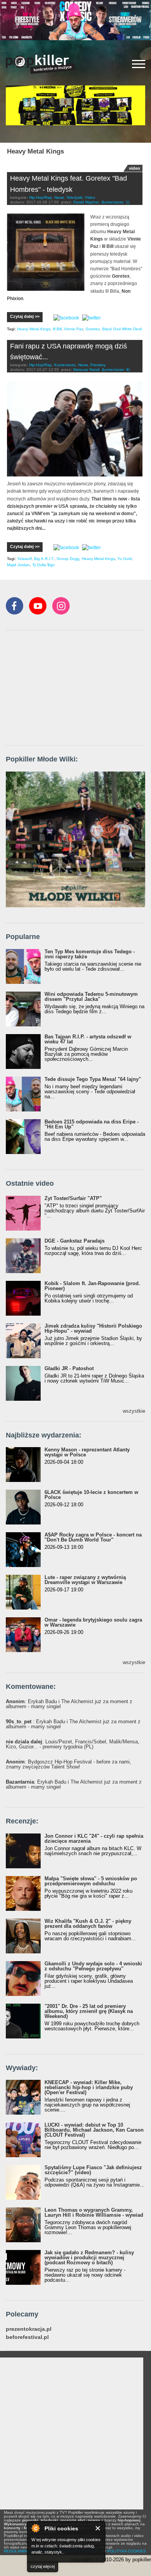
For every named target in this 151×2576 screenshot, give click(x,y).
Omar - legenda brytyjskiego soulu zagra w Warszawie (93, 1622)
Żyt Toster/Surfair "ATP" (73, 1198)
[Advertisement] (64, 688)
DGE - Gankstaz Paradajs (75, 1241)
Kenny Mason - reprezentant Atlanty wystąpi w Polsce (87, 1452)
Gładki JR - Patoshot (69, 1368)
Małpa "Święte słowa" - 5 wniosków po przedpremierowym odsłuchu (91, 1881)
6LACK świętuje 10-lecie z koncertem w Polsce (91, 1495)
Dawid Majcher (86, 202)
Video (90, 197)
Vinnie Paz (74, 329)
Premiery (98, 365)
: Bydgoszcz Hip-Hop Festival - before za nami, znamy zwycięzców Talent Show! (69, 1764)
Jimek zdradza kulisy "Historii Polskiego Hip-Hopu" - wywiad (93, 1328)
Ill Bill (57, 329)
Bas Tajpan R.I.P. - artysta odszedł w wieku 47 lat (88, 1039)
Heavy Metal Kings (34, 329)
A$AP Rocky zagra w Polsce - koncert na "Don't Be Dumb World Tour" (93, 1537)
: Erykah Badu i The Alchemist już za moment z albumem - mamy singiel (69, 1704)
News (59, 197)
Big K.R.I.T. (44, 559)
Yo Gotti (124, 559)
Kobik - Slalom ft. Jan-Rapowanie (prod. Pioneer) (92, 1286)
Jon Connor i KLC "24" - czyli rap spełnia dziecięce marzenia (94, 1839)
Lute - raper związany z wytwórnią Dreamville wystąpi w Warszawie (85, 1580)
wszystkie (134, 1411)
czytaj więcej (43, 2566)
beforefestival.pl (27, 2337)
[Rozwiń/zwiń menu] (139, 64)
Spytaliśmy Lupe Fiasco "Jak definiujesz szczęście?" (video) (93, 2170)
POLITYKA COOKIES (127, 2551)
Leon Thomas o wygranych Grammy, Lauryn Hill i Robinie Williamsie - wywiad (94, 2212)
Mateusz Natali (86, 370)
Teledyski (74, 197)
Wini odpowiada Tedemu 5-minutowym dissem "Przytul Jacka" (91, 997)
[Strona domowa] (41, 64)
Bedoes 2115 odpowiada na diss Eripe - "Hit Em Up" (92, 1124)
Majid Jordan (18, 565)
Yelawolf (24, 559)
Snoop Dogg (68, 559)
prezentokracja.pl (29, 2329)
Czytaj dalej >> (25, 316)
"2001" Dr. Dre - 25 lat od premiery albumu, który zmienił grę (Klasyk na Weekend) (89, 2011)
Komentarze (65, 365)
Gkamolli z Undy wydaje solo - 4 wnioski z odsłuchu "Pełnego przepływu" (93, 1966)
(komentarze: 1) (115, 202)
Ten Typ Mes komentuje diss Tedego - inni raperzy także (90, 954)
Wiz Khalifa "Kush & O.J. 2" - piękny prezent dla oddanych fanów (88, 1924)
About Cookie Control (35, 2528)
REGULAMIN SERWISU (25, 2551)
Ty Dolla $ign (44, 565)
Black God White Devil (122, 329)
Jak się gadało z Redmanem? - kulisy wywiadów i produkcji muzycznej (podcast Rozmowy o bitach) (89, 2258)
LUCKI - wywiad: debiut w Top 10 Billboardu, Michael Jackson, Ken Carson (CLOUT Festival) (94, 2130)
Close (98, 2528)
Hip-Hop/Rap (40, 197)
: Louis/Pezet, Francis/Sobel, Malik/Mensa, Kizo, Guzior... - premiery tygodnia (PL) (73, 1744)
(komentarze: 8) (116, 370)
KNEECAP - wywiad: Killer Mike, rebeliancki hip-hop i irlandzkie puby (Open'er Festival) (89, 2087)
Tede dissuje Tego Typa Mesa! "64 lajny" (93, 1079)
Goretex (93, 329)
